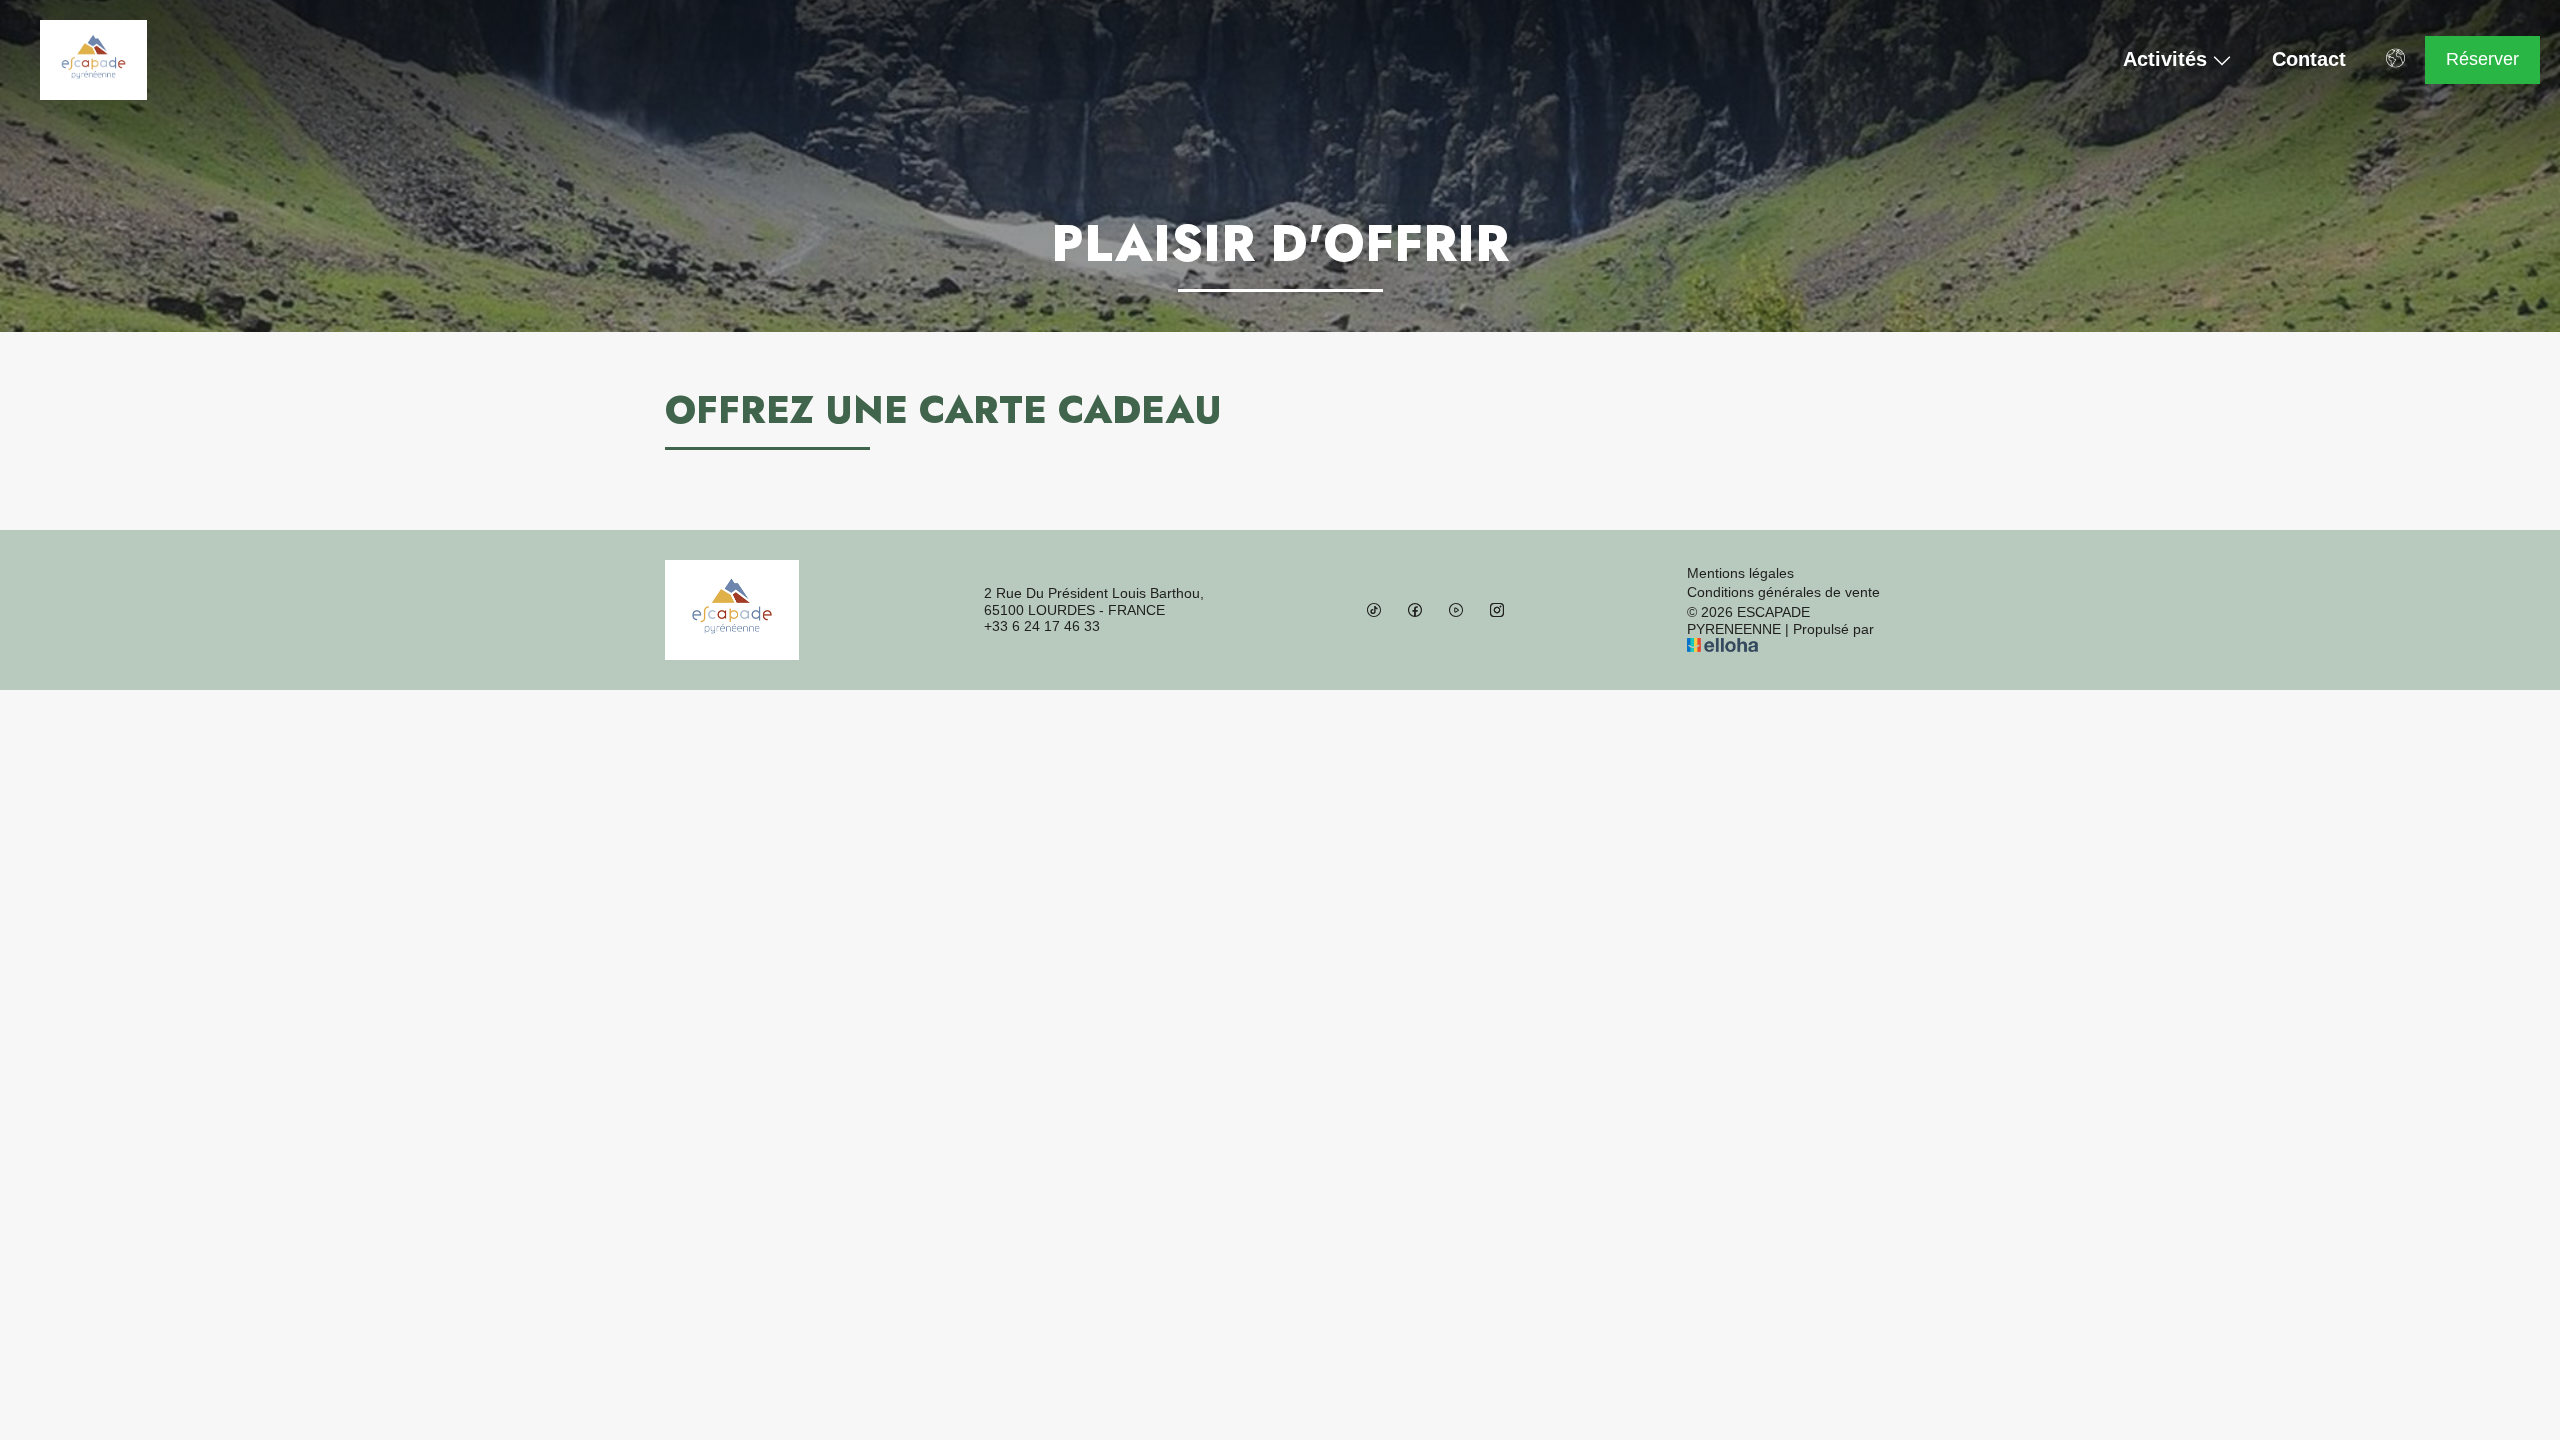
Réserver (2482, 59)
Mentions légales (1740, 573)
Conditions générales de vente (1783, 592)
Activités (2165, 60)
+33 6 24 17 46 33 (1042, 626)
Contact (2309, 59)
